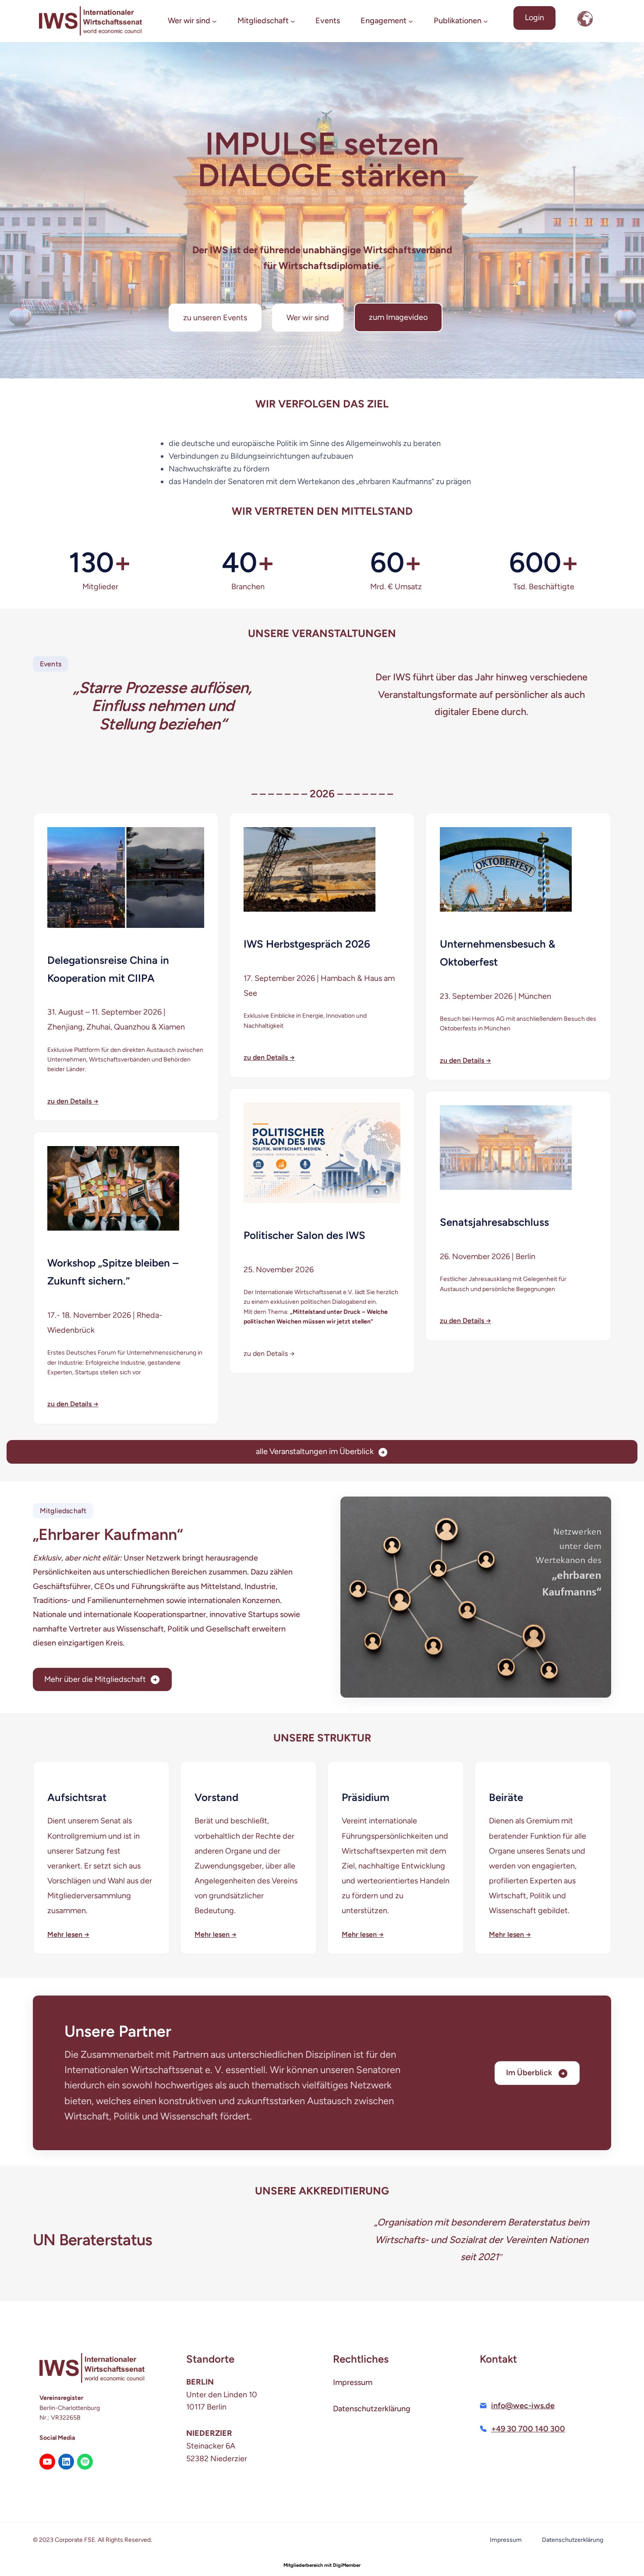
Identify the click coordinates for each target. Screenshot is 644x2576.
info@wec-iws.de (523, 2406)
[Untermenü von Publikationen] (486, 21)
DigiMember (347, 2565)
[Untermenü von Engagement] (411, 21)
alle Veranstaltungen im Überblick (315, 1451)
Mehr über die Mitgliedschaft (95, 1679)
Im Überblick (530, 2073)
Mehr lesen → (68, 1934)
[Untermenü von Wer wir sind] (214, 21)
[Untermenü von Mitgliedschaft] (293, 21)
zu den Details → (73, 1101)
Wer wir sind (308, 318)
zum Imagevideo (398, 317)
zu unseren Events (215, 318)
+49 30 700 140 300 (528, 2429)
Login (534, 18)
